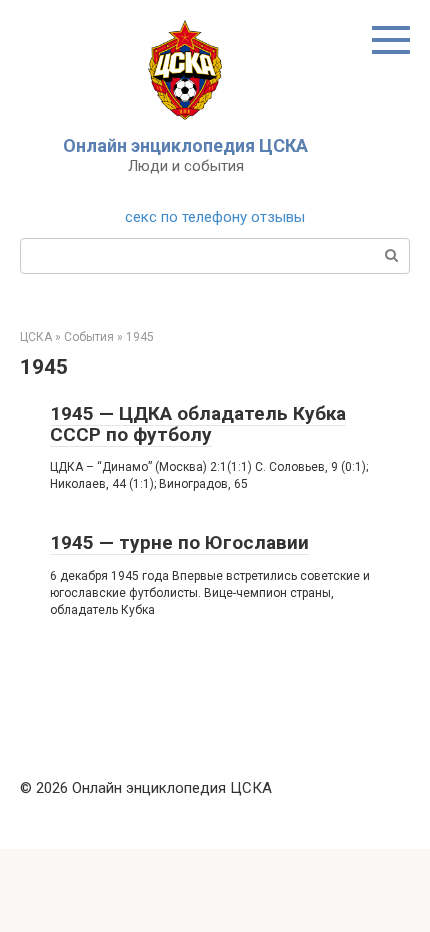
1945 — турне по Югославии (179, 542)
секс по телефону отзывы (215, 217)
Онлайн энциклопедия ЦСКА (185, 145)
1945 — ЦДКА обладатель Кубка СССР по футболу (198, 424)
